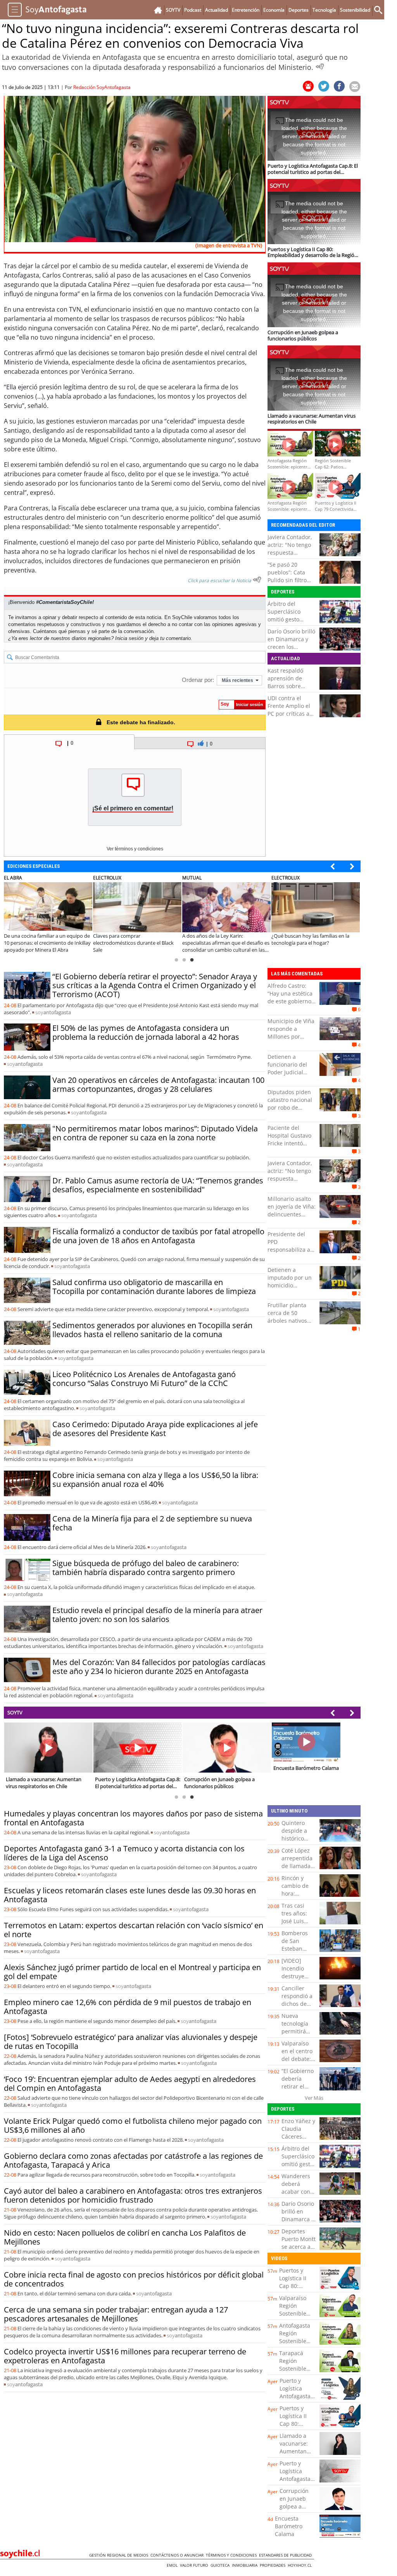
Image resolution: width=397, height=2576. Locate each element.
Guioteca (221, 2565)
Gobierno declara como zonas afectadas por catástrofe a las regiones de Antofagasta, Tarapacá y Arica (133, 2160)
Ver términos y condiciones (135, 849)
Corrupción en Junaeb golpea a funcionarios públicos (296, 2506)
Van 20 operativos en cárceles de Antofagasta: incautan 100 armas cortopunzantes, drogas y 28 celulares (158, 1084)
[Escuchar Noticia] (320, 66)
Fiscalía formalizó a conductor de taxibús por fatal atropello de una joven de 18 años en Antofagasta (158, 1236)
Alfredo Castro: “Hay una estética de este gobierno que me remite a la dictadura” (290, 1001)
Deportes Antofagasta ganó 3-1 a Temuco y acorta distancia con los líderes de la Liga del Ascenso (124, 1853)
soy (53, 1012)
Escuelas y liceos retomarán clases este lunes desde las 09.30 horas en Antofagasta (130, 1895)
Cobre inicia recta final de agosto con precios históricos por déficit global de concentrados (134, 2279)
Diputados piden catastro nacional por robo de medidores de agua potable (290, 1108)
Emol (173, 2565)
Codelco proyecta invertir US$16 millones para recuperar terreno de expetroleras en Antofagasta (125, 2356)
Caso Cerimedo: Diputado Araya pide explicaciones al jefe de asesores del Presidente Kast (155, 1429)
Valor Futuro (195, 2565)
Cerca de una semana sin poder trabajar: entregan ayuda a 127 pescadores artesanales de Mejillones (116, 2314)
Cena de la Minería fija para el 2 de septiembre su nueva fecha (152, 1523)
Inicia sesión (129, 638)
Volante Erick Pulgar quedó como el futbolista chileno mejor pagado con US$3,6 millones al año (133, 2125)
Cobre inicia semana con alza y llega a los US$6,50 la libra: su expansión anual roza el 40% (155, 1480)
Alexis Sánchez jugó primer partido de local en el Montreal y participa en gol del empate (132, 1972)
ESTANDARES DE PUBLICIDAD (287, 2555)
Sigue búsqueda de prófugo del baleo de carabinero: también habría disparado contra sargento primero (146, 1568)
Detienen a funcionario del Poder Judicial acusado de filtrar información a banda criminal (290, 1076)
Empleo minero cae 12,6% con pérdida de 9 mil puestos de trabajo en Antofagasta (128, 2007)
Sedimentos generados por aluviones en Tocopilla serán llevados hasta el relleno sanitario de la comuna (152, 1330)
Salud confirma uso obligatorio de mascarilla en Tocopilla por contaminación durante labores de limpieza (154, 1287)
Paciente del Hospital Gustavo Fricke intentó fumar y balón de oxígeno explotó (290, 1143)
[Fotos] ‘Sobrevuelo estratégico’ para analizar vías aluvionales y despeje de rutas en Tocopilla (131, 2042)
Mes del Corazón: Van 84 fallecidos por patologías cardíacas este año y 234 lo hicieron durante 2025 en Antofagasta (159, 1667)
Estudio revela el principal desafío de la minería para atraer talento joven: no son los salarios (157, 1615)
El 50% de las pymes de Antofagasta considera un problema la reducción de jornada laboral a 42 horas (146, 1032)
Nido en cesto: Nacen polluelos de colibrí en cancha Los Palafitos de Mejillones (125, 2237)
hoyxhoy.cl (301, 2565)
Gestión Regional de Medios (120, 2555)
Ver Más (314, 2098)
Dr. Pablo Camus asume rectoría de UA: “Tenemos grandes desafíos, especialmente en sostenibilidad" (158, 1185)
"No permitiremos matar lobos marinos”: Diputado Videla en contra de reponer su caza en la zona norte (155, 1133)
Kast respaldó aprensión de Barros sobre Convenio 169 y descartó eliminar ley (290, 690)
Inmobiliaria (246, 2565)
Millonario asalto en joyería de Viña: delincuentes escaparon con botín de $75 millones (292, 1218)
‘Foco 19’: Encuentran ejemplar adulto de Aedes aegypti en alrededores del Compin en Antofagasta (130, 2083)
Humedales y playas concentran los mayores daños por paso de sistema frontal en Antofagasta (133, 1818)
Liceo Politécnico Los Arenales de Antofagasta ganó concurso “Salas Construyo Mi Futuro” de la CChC (144, 1379)
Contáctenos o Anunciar (178, 2555)
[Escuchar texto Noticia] (257, 579)
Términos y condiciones (232, 2555)
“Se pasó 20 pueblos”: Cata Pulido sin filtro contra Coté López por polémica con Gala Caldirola (291, 584)
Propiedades (274, 2565)
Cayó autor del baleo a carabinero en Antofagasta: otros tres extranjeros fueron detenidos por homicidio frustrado (133, 2195)
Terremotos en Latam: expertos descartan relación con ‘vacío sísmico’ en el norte (134, 1930)
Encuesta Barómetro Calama (289, 2526)
